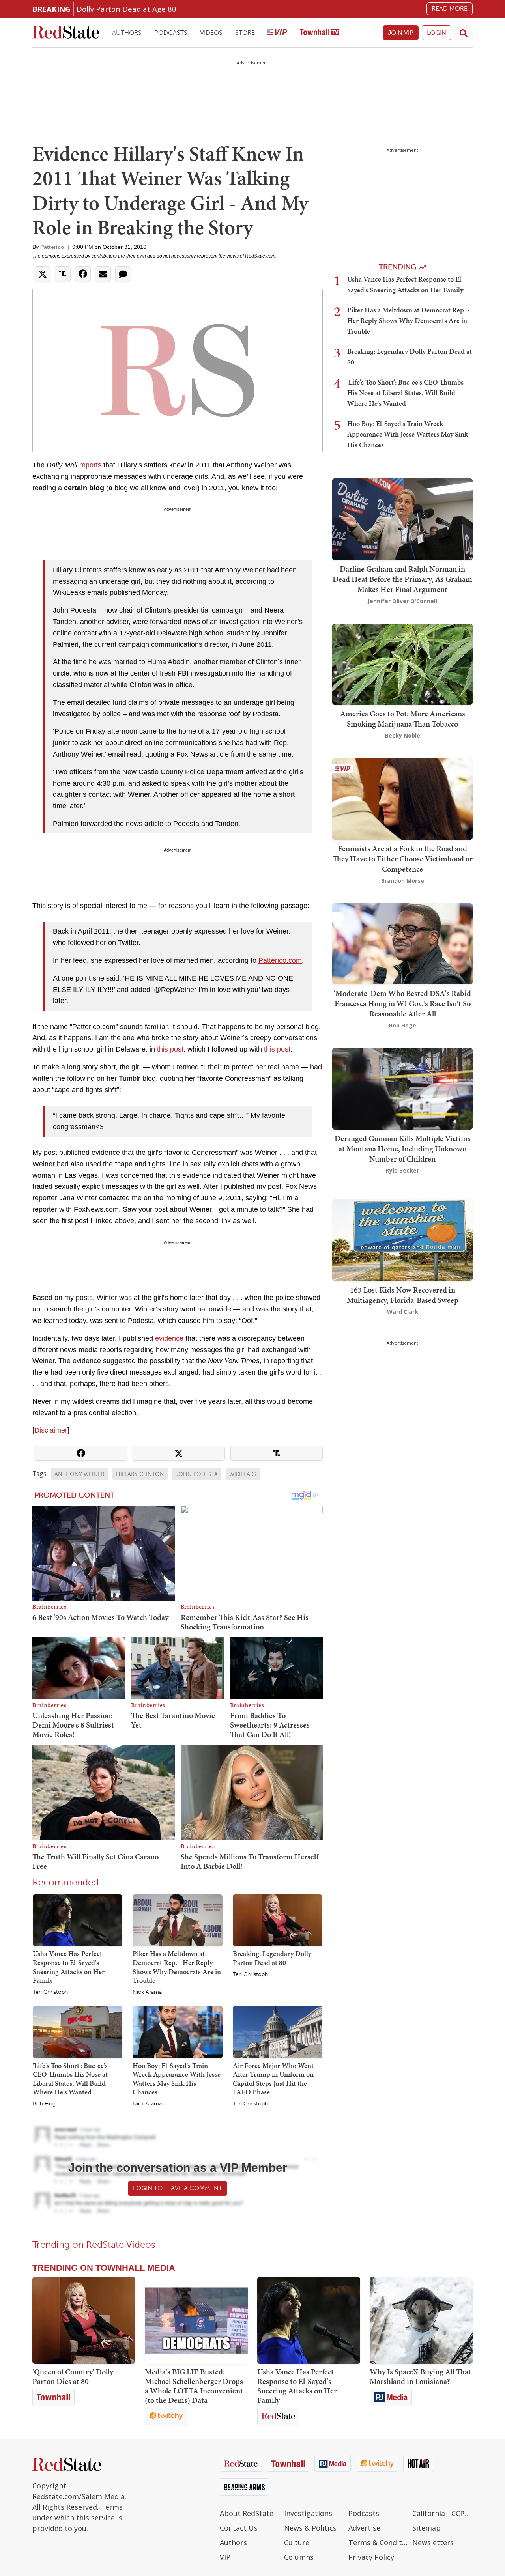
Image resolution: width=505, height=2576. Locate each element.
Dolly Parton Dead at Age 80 (126, 9)
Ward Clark (403, 1311)
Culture (297, 2542)
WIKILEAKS (243, 1474)
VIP (225, 2557)
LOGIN (437, 33)
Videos (211, 33)
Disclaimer (51, 1430)
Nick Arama (147, 1992)
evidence (169, 1338)
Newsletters (433, 2542)
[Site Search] (464, 33)
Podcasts (171, 33)
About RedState (247, 2513)
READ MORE (450, 8)
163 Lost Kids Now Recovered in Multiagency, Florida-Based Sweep (403, 1295)
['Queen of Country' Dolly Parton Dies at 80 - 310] (84, 2320)
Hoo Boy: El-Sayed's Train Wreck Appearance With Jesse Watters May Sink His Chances (177, 2079)
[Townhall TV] (320, 33)
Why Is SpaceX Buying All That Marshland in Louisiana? (420, 2376)
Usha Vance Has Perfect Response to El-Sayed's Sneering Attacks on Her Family (69, 1967)
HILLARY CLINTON (140, 1474)
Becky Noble (403, 735)
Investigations (308, 2513)
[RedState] (66, 33)
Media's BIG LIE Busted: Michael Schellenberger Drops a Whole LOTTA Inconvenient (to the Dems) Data (194, 2386)
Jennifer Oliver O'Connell (402, 601)
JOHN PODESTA (197, 1474)
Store (245, 33)
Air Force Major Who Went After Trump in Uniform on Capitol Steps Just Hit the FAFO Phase (273, 2079)
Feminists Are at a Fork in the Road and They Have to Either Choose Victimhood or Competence (403, 859)
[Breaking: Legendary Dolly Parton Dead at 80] (278, 1920)
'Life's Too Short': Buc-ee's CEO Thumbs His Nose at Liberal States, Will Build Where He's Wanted (70, 2079)
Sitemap (426, 2528)
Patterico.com (280, 960)
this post (170, 1049)
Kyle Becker (402, 1170)
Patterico (52, 247)
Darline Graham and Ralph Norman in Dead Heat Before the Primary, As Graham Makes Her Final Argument (402, 579)
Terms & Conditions (379, 2542)
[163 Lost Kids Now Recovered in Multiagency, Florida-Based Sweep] (402, 1239)
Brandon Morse (403, 881)
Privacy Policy (371, 2557)
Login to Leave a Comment (178, 2188)
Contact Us (239, 2528)
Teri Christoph (50, 1992)
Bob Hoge (46, 2104)
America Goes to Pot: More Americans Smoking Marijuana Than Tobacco (403, 719)
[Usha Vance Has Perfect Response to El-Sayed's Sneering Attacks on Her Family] (78, 1920)
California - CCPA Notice (442, 2513)
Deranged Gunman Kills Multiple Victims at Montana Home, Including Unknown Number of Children (403, 1149)
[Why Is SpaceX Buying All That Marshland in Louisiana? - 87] (421, 2320)
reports (90, 465)
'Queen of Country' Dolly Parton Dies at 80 (73, 2376)
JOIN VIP (401, 33)
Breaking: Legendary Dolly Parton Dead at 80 (272, 1958)
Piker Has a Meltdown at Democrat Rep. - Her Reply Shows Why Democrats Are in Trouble (177, 1967)
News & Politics (310, 2528)
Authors (127, 33)
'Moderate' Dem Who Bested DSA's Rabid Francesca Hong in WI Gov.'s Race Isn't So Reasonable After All (402, 1003)
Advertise (364, 2528)
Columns (299, 2557)
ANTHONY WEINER (79, 1474)
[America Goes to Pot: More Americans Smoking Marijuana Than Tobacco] (402, 663)
